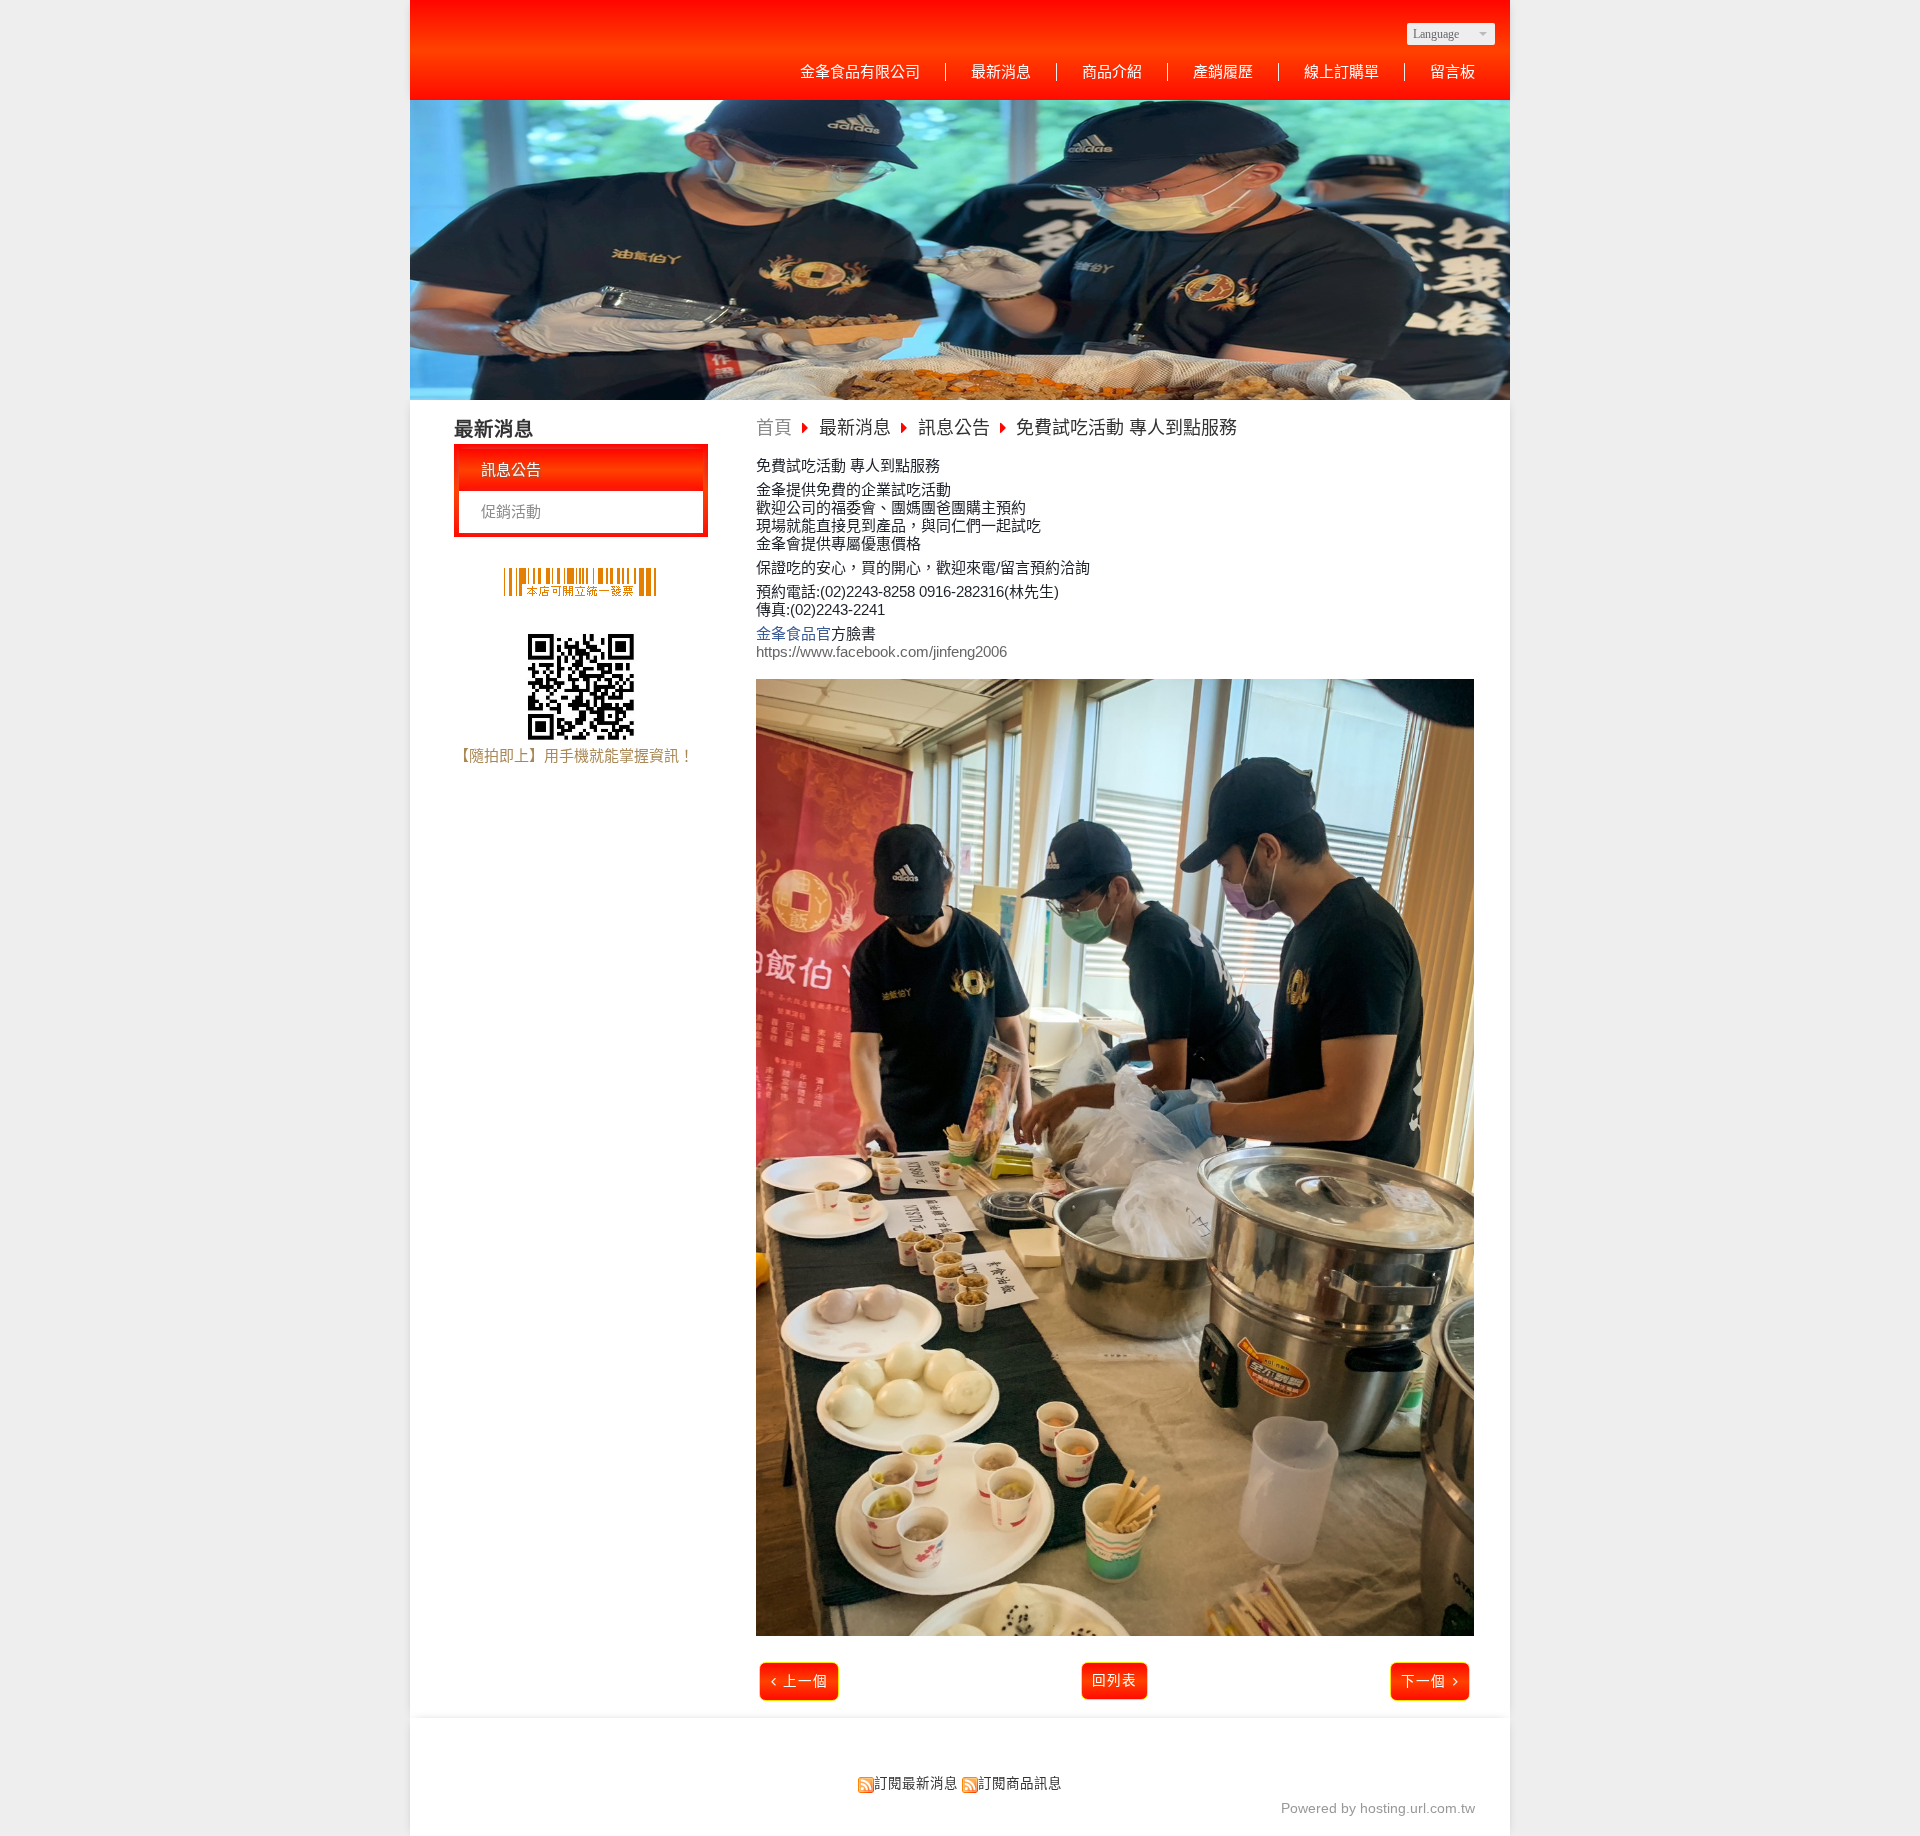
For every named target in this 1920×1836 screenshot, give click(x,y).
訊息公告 (511, 469)
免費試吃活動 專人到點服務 (1126, 428)
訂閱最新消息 (916, 1783)
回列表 (1114, 1680)
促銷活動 (511, 511)
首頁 (774, 428)
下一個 (1423, 1681)
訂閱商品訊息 (1020, 1783)
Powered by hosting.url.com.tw (1378, 1808)
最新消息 (857, 428)
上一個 (805, 1681)
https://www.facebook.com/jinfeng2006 (881, 651)
